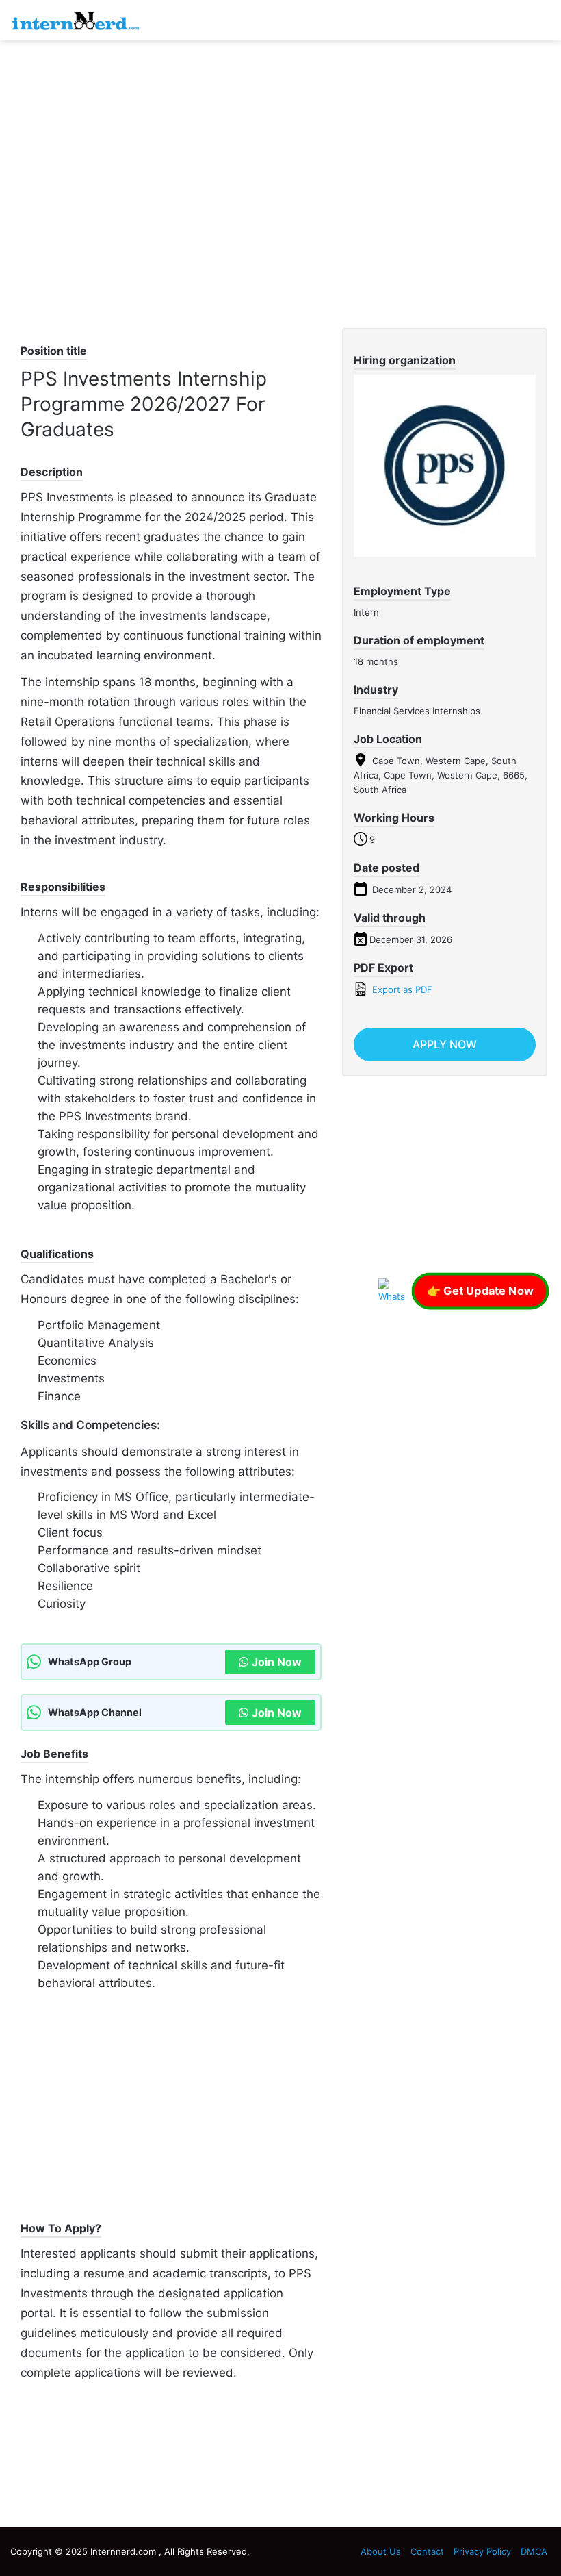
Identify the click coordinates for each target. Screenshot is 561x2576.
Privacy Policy (482, 2551)
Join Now (277, 1662)
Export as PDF (401, 989)
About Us (381, 2551)
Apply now (445, 1044)
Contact (427, 2551)
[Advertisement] (280, 150)
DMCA (534, 2551)
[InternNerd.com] (75, 20)
